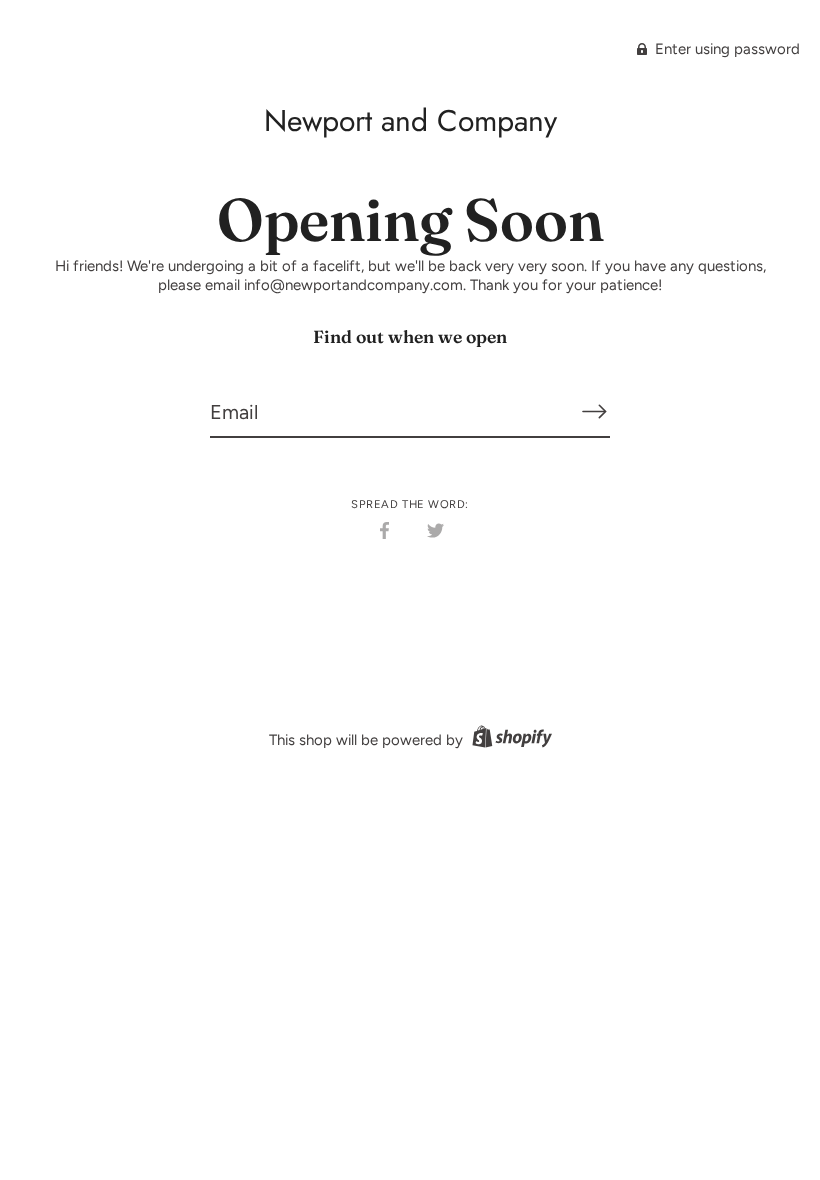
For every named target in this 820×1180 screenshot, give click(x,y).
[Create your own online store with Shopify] (509, 740)
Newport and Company (410, 120)
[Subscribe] (594, 411)
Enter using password (725, 49)
